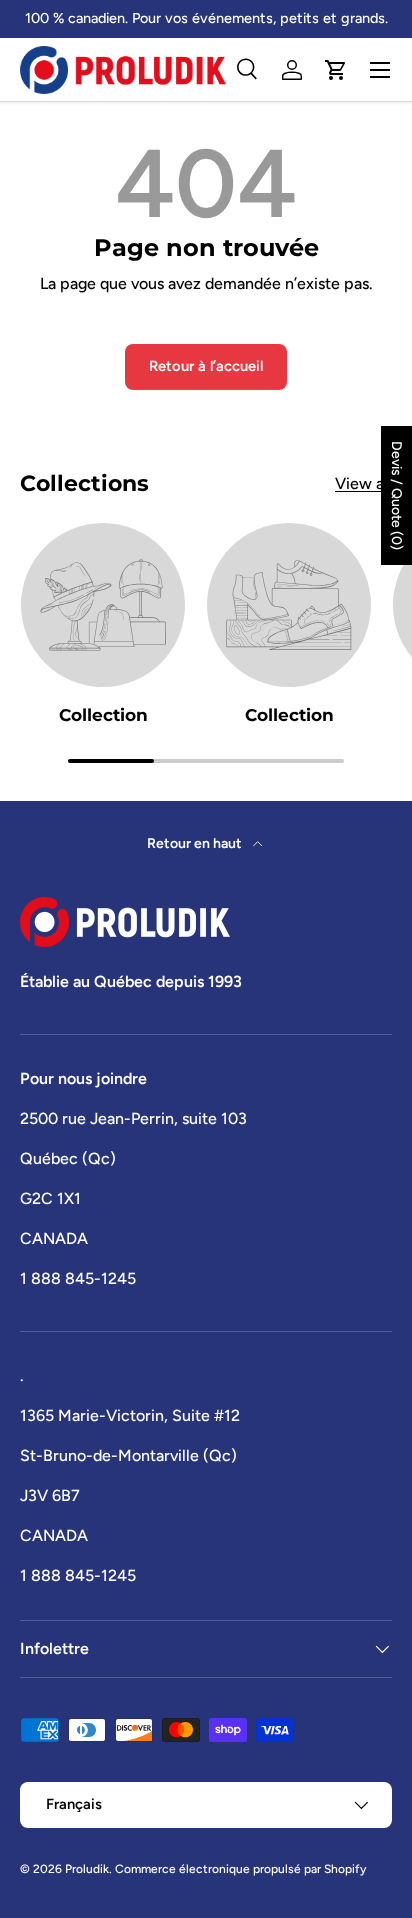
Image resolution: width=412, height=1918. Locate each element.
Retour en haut (196, 843)
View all (363, 483)
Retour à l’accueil (206, 366)
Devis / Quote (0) (396, 495)
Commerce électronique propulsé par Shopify (240, 1869)
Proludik (87, 1869)
